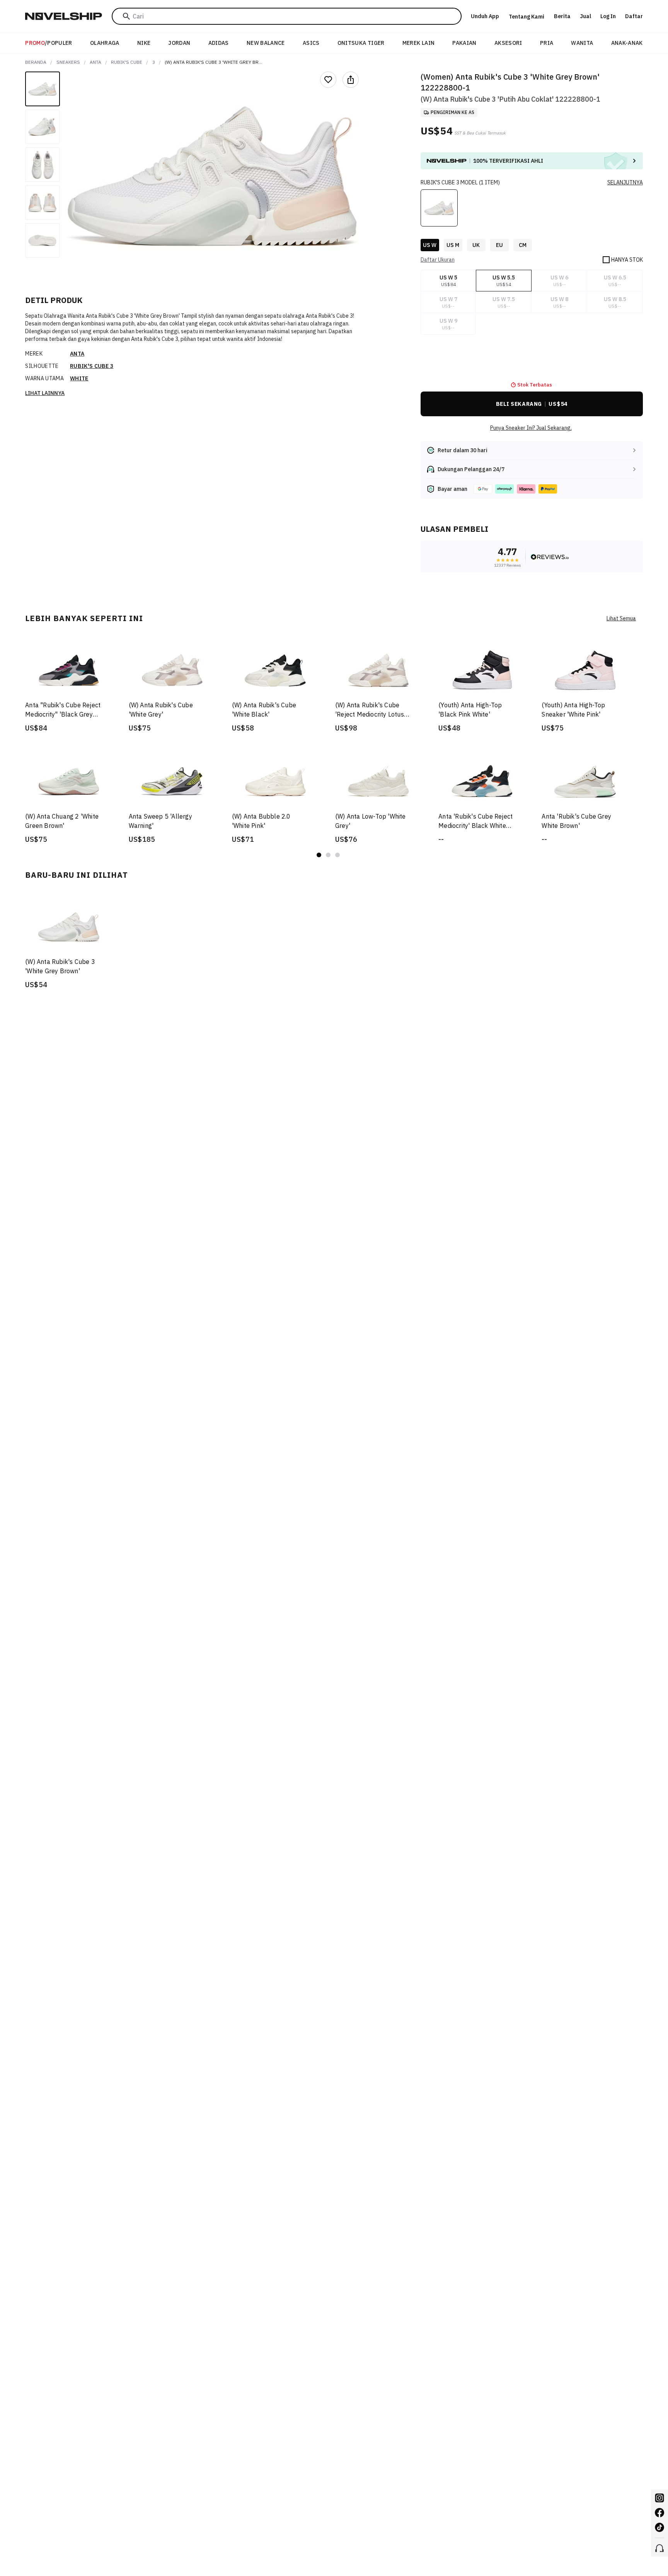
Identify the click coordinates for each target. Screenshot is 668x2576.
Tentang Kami (527, 17)
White (79, 378)
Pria (547, 43)
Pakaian (464, 43)
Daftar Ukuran (438, 260)
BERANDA (36, 62)
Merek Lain (419, 43)
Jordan (179, 43)
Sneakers (68, 62)
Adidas (219, 43)
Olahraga (105, 43)
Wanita (582, 43)
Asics (311, 43)
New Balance (266, 43)
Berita (562, 16)
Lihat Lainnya (45, 393)
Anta (95, 62)
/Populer (49, 43)
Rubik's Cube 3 (92, 366)
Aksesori (508, 43)
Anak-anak (627, 43)
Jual (585, 16)
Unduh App (485, 16)
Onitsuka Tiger (361, 43)
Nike (144, 43)
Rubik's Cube (127, 62)
